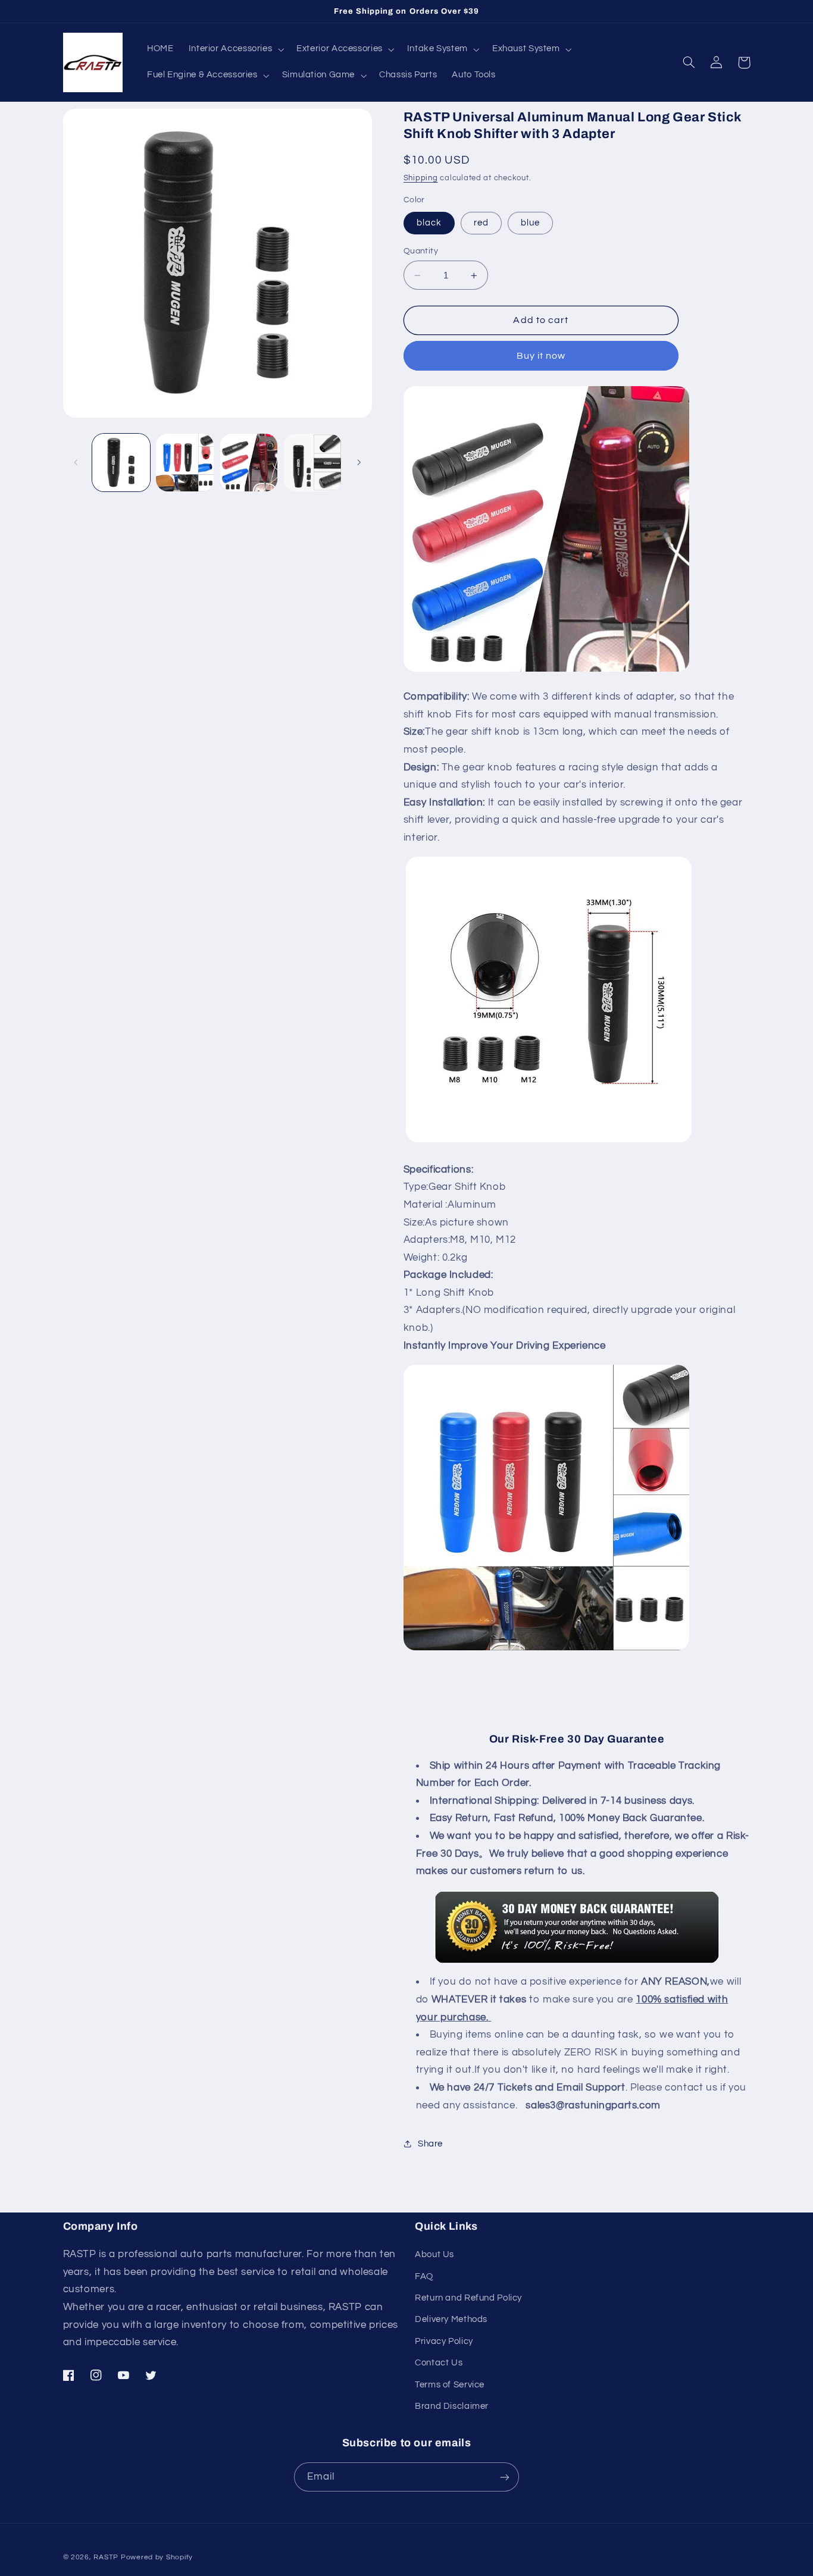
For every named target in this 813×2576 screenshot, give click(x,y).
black (429, 223)
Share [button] (430, 2144)
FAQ (424, 2276)
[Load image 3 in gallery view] (249, 463)
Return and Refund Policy (468, 2298)
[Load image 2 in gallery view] (185, 463)
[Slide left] (76, 462)
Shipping (421, 178)
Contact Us (439, 2363)
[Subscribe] (505, 2477)
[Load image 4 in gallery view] (313, 463)
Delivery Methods (451, 2319)
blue (530, 223)
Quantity (421, 251)
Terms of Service (450, 2385)
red (481, 223)
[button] (235, 49)
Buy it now (541, 356)
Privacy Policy (444, 2341)
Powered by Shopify (157, 2557)
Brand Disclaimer (452, 2406)
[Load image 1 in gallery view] (121, 463)
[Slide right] (359, 462)
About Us (434, 2254)
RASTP (106, 2557)
